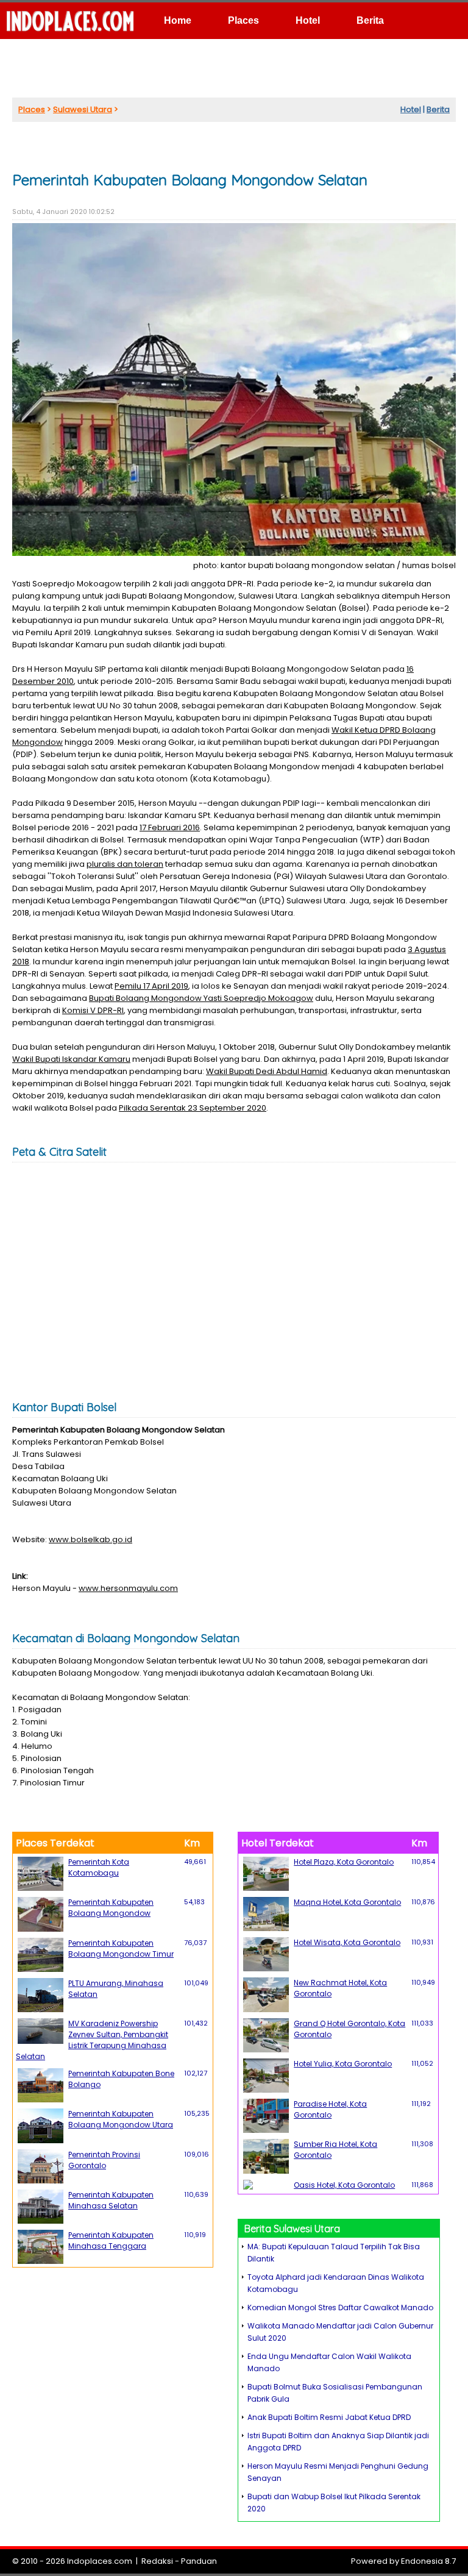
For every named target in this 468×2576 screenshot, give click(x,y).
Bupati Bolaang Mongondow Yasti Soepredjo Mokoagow (201, 998)
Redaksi (157, 2561)
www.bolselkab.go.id (90, 1539)
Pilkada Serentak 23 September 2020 (193, 1108)
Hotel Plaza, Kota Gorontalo (344, 1862)
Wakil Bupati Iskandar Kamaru (71, 1059)
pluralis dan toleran (125, 864)
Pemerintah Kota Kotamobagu (99, 1867)
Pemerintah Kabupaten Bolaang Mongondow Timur (121, 1948)
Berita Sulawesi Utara (292, 2229)
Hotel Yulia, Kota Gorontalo (343, 2064)
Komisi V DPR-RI (93, 1010)
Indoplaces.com (100, 2561)
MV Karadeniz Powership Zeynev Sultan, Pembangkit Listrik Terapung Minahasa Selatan (92, 2040)
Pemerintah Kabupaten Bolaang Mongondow (111, 1908)
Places (243, 20)
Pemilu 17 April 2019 (151, 986)
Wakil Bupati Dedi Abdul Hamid (267, 1071)
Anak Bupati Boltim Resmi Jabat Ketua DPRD (329, 2417)
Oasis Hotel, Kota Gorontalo (344, 2185)
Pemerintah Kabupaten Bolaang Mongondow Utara (121, 2119)
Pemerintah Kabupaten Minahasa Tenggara (111, 2240)
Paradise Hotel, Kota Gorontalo (330, 2109)
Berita (370, 20)
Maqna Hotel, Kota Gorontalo (347, 1902)
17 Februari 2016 (170, 827)
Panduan (199, 2561)
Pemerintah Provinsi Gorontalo (104, 2160)
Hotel (308, 20)
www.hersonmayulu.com (128, 1588)
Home (178, 20)
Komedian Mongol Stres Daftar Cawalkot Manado (340, 2307)
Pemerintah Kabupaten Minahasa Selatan (111, 2200)
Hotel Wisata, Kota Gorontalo (347, 1942)
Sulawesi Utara (83, 109)
